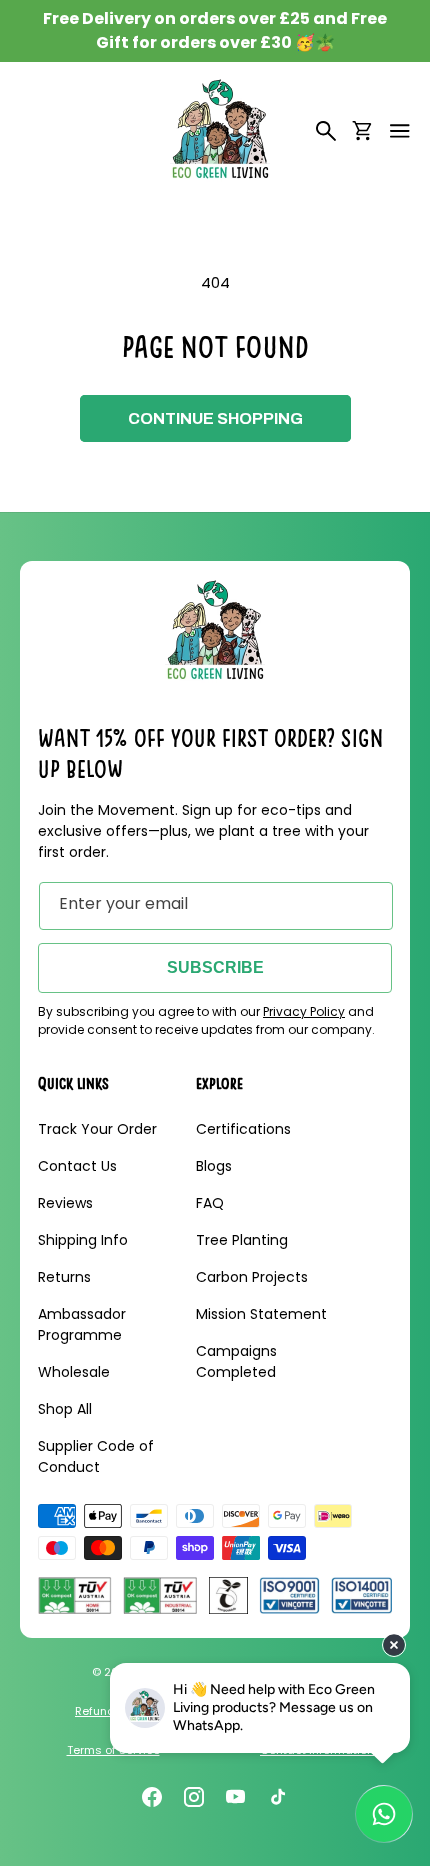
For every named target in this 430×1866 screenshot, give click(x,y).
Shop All (65, 1409)
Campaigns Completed (236, 1361)
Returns (64, 1277)
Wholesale (74, 1372)
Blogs (214, 1166)
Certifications (243, 1129)
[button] (400, 131)
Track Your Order (97, 1129)
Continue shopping (215, 418)
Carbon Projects (252, 1277)
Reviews (65, 1203)
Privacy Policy (304, 1011)
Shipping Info (83, 1240)
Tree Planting (242, 1240)
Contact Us (77, 1166)
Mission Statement (261, 1314)
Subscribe (215, 967)
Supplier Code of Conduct (96, 1456)
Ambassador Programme (82, 1324)
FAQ (210, 1203)
